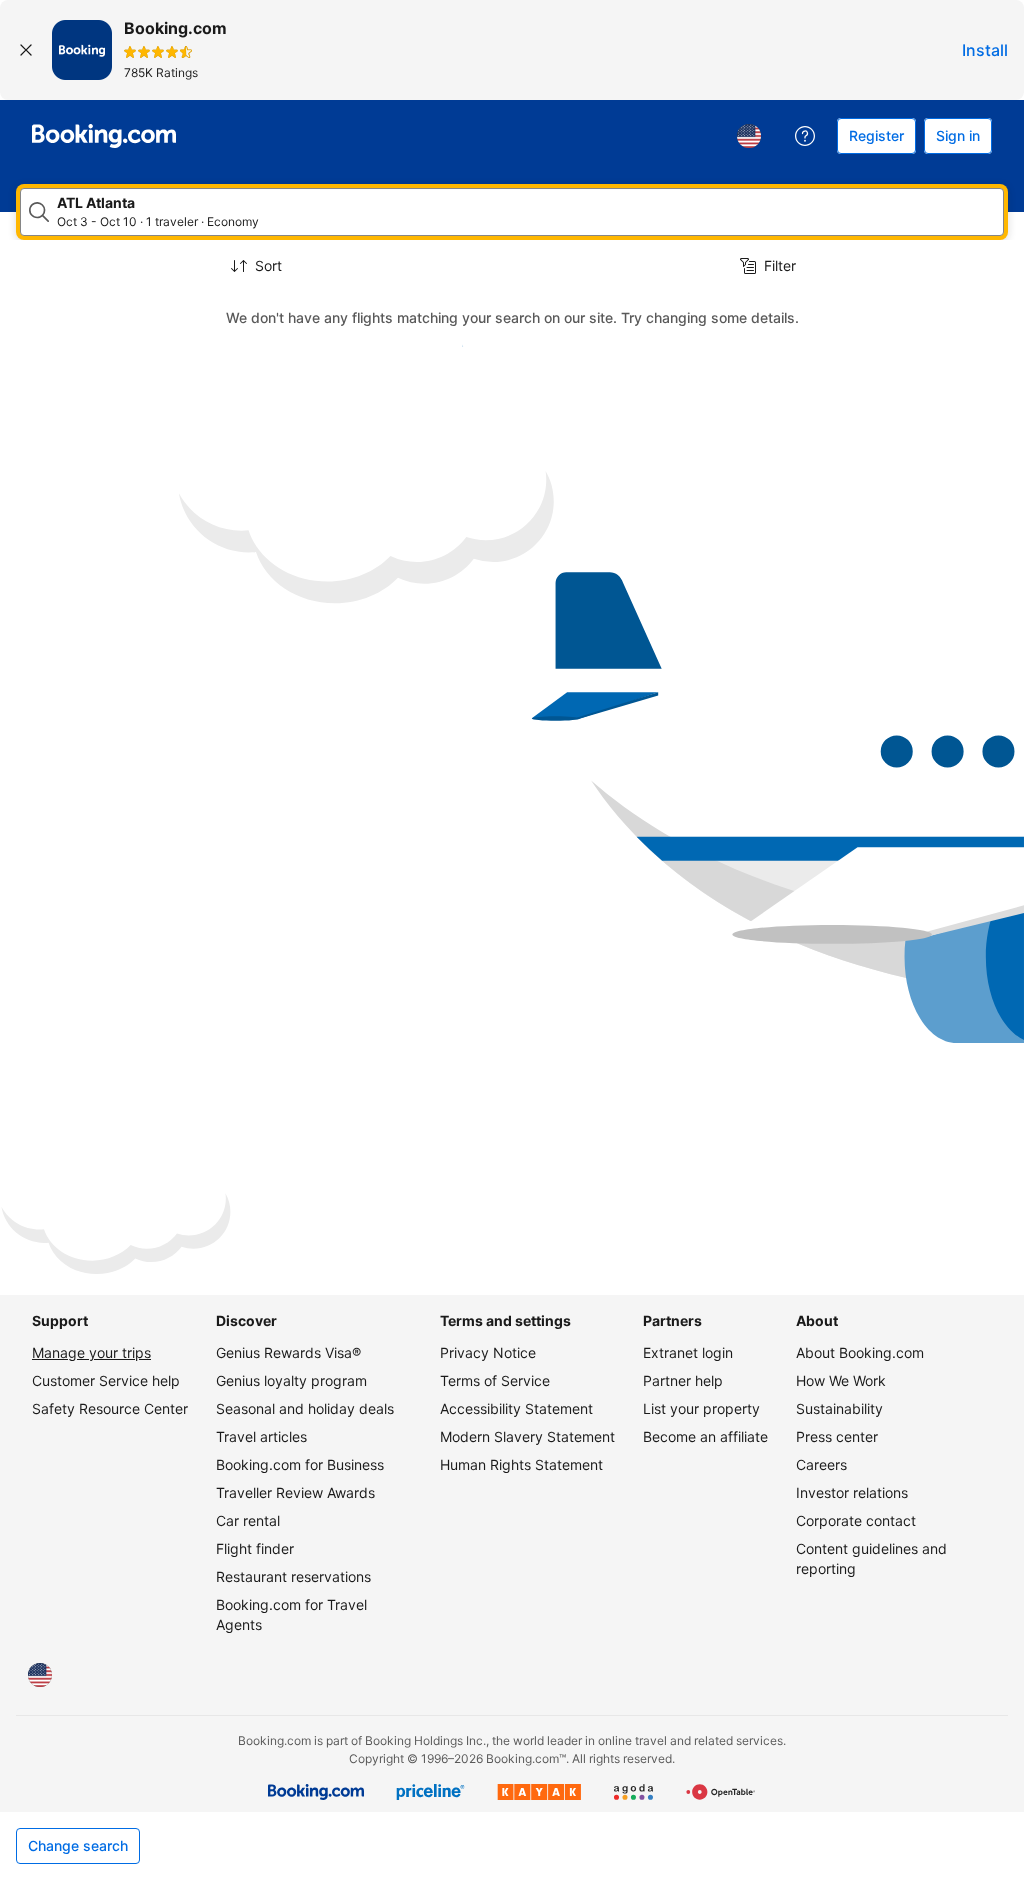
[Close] (26, 50)
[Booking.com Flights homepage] (104, 136)
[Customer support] (805, 136)
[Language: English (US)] (749, 136)
